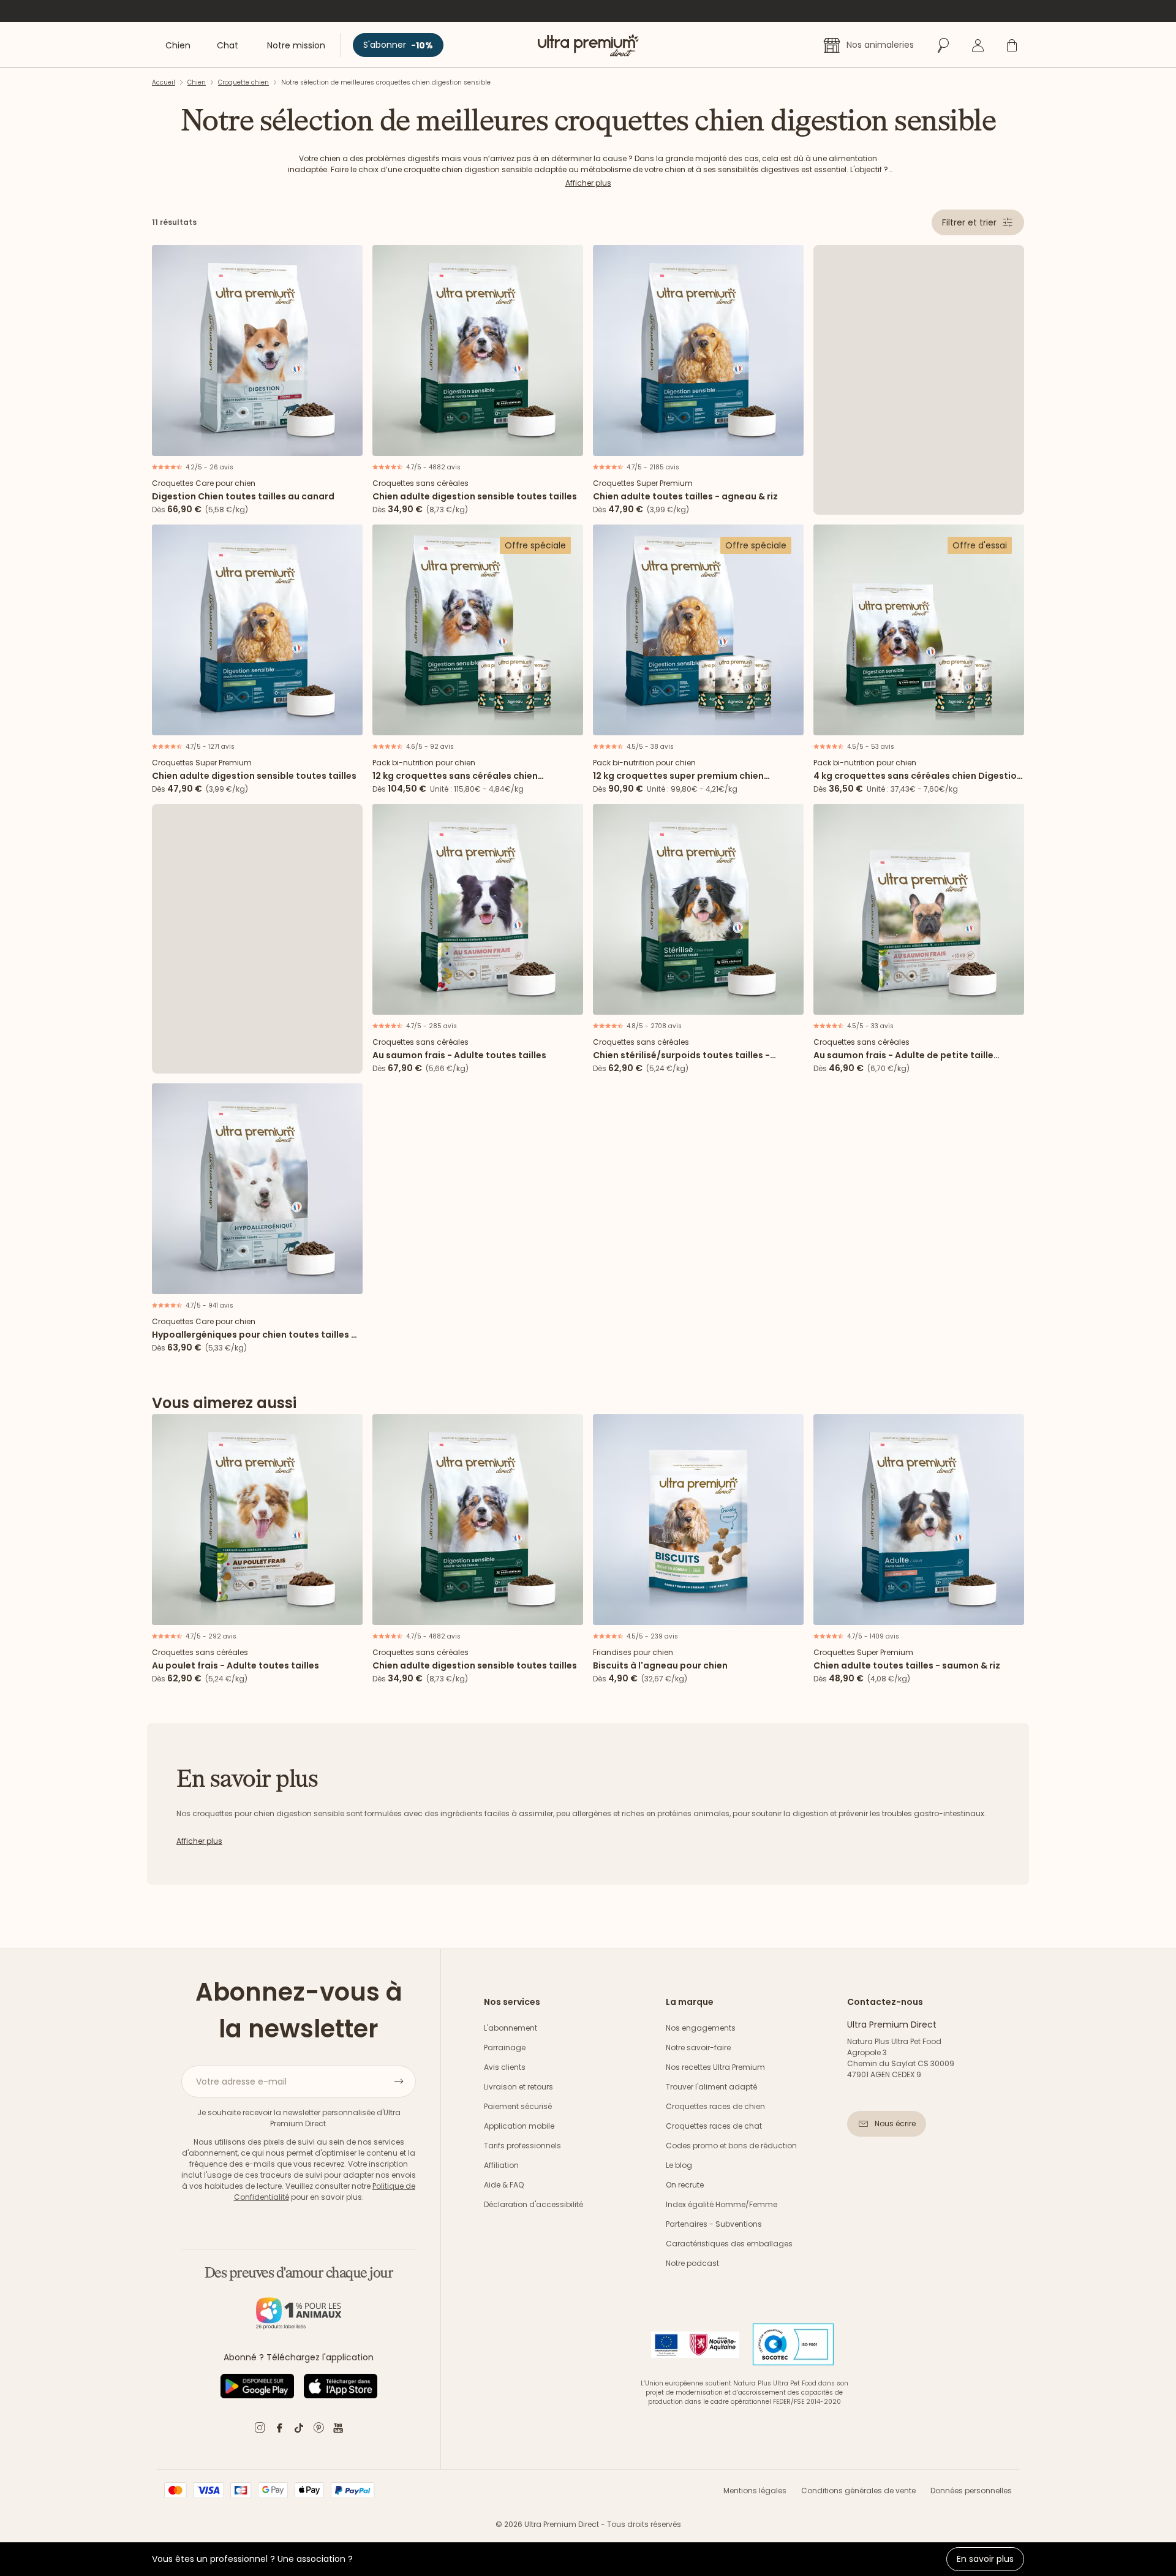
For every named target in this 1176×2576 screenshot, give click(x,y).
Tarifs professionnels (522, 2146)
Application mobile (519, 2126)
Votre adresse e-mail (241, 2082)
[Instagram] (260, 2430)
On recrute (685, 2185)
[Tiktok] (299, 2430)
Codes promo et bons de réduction (731, 2146)
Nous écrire (895, 2123)
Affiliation (501, 2165)
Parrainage (505, 2048)
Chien (197, 82)
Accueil (164, 82)
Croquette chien (243, 82)
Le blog (679, 2165)
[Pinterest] (318, 2430)
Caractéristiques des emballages (729, 2244)
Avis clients (505, 2067)
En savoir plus (985, 2559)
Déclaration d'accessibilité (533, 2204)
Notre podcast (692, 2263)
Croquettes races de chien (715, 2106)
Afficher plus (588, 183)
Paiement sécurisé (518, 2106)
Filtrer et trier (969, 222)
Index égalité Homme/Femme (722, 2204)
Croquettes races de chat (714, 2126)
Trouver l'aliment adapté (711, 2087)
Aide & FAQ (504, 2185)
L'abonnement (511, 2028)
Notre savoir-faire (698, 2048)
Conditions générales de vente (858, 2491)
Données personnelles (971, 2491)
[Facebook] (279, 2430)
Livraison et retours (518, 2087)
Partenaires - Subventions (714, 2224)
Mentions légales (755, 2491)
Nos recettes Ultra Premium (715, 2067)
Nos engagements (701, 2028)
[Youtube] (338, 2430)
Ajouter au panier (257, 442)
